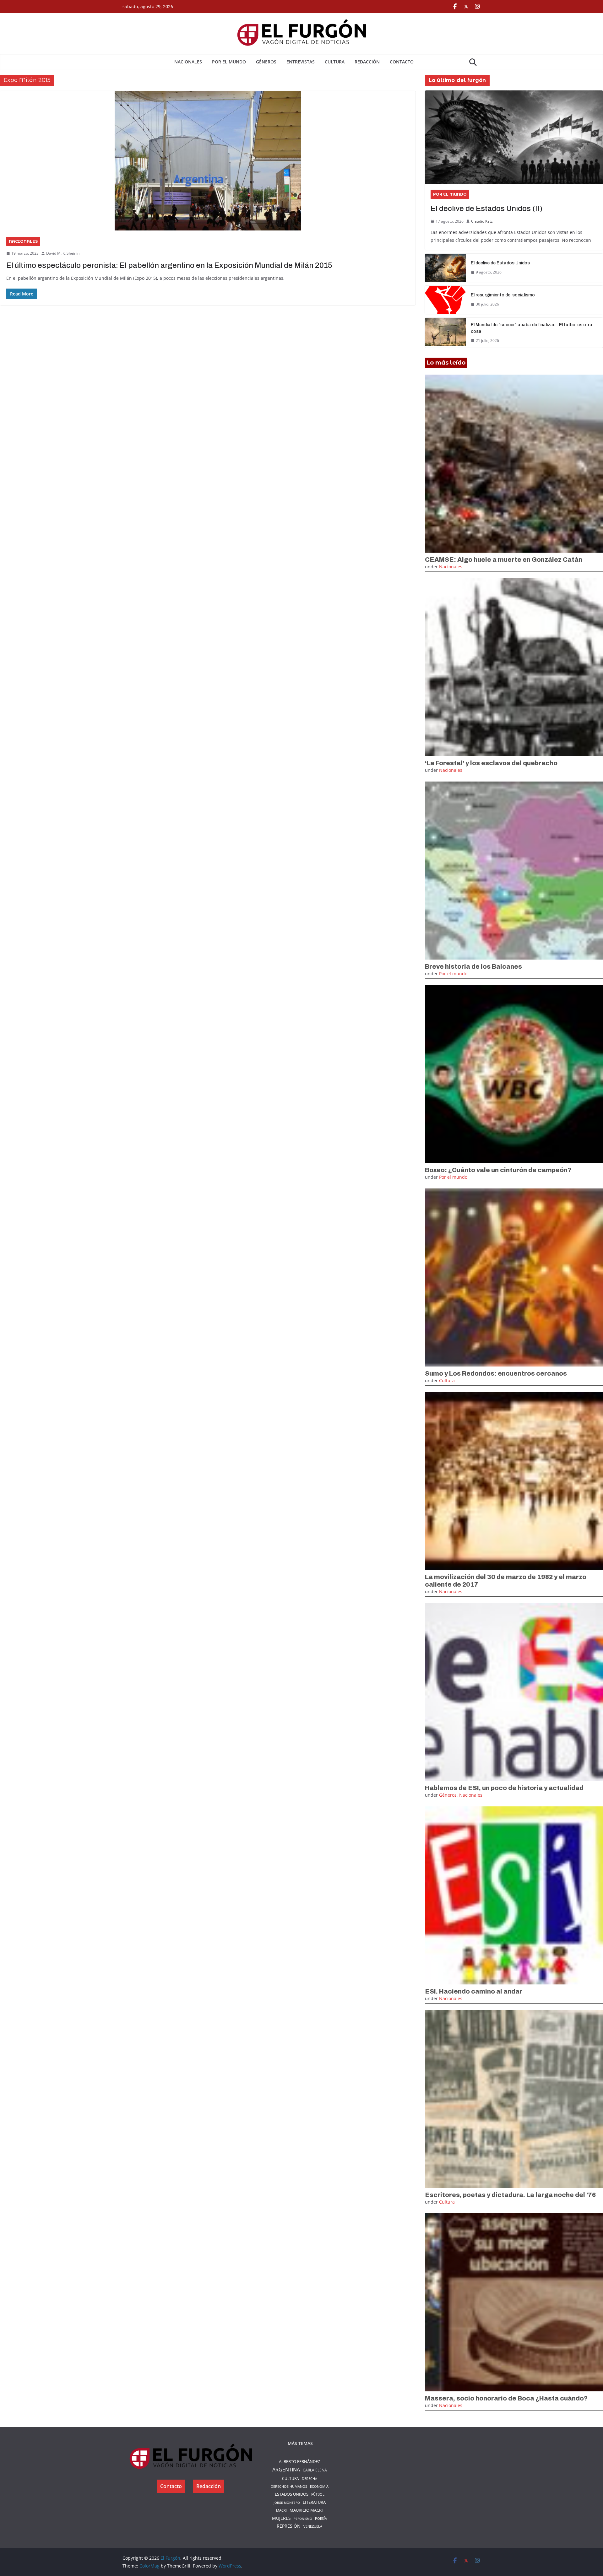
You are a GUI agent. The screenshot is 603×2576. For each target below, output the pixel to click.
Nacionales (188, 62)
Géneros (266, 62)
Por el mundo (229, 62)
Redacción (367, 62)
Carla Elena (315, 2470)
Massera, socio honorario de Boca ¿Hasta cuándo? (506, 2398)
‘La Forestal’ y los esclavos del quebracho (491, 763)
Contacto (402, 62)
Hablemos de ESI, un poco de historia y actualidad (504, 1788)
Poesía (321, 2518)
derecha (310, 2479)
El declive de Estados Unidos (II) (486, 208)
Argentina (286, 2470)
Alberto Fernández (299, 2461)
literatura (314, 2502)
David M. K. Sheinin (63, 253)
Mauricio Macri (306, 2510)
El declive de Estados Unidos (500, 263)
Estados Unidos (292, 2494)
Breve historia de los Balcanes (473, 966)
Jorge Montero (287, 2503)
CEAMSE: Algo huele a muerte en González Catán (504, 560)
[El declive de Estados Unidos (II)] (514, 137)
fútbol (318, 2494)
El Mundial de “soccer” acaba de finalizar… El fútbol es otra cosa (532, 328)
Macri (281, 2510)
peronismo (303, 2519)
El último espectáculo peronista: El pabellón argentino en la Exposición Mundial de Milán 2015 (169, 265)
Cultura (335, 62)
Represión (289, 2526)
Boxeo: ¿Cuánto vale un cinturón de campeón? (498, 1170)
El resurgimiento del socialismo (503, 295)
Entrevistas (301, 62)
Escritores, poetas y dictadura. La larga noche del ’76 (510, 2195)
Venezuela (313, 2526)
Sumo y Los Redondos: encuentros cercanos (496, 1373)
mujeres (281, 2518)
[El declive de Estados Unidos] (445, 268)
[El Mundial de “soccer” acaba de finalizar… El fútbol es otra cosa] (445, 333)
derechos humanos (289, 2486)
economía (319, 2486)
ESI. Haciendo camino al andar (474, 1991)
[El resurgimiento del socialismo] (445, 300)
